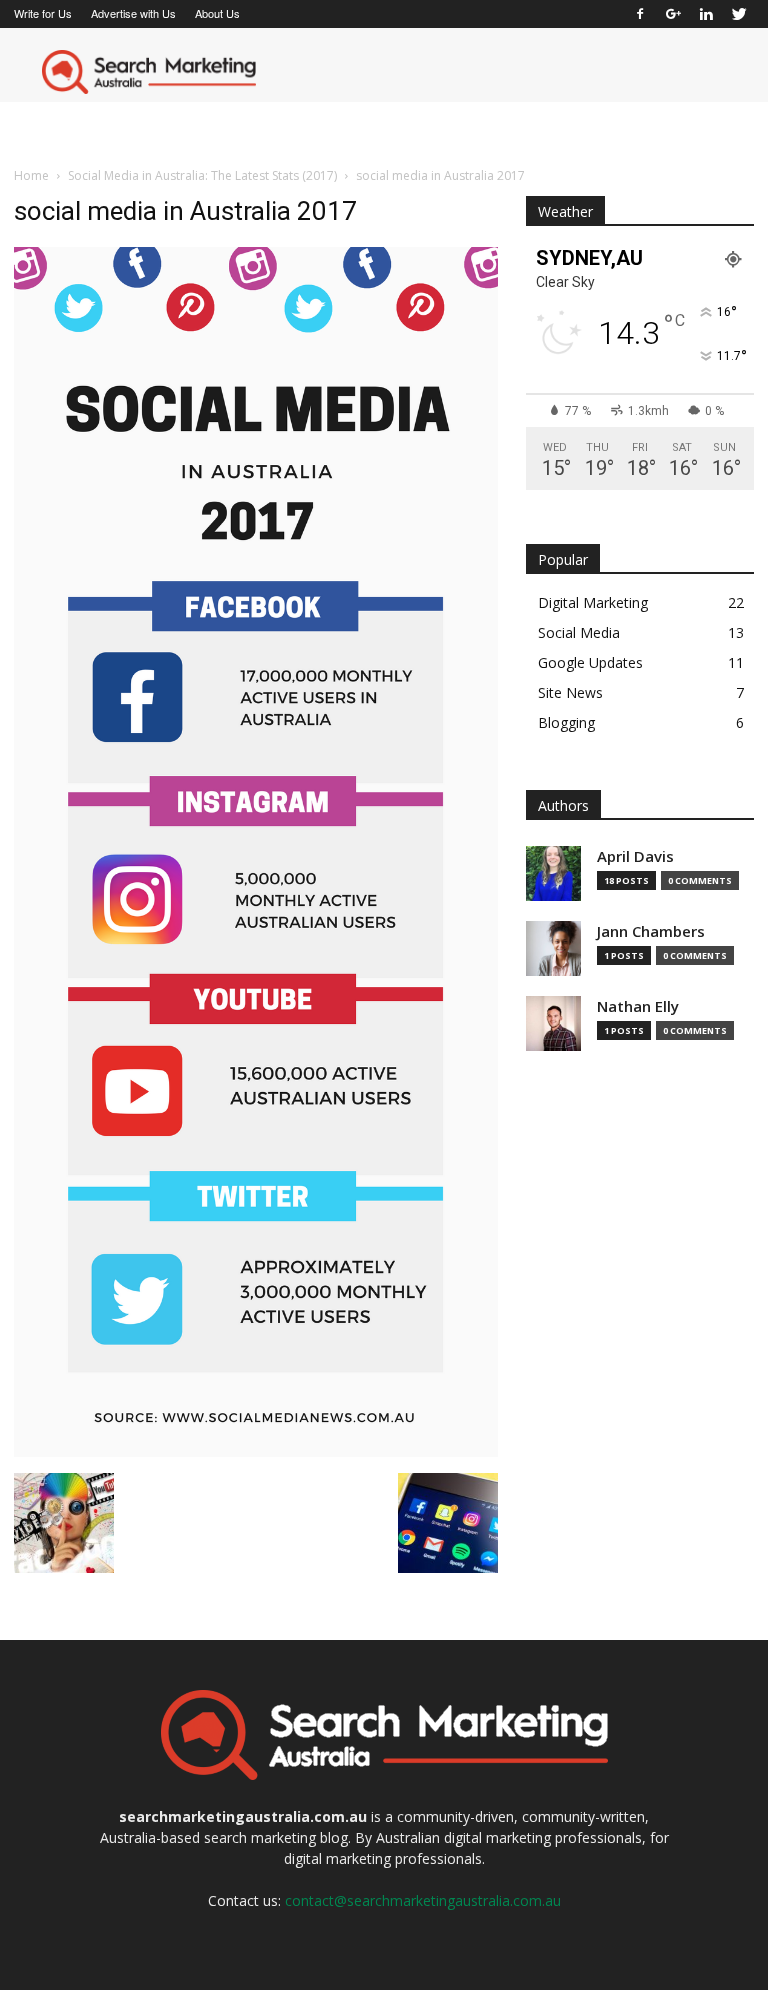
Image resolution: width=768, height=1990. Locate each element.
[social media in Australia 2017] (256, 1452)
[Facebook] (640, 14)
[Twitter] (739, 14)
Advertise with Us (133, 13)
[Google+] (673, 14)
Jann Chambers (651, 931)
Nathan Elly (638, 1006)
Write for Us (43, 13)
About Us (217, 13)
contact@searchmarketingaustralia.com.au (423, 1900)
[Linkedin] (706, 14)
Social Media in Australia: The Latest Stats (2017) (202, 175)
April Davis (635, 856)
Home (31, 175)
